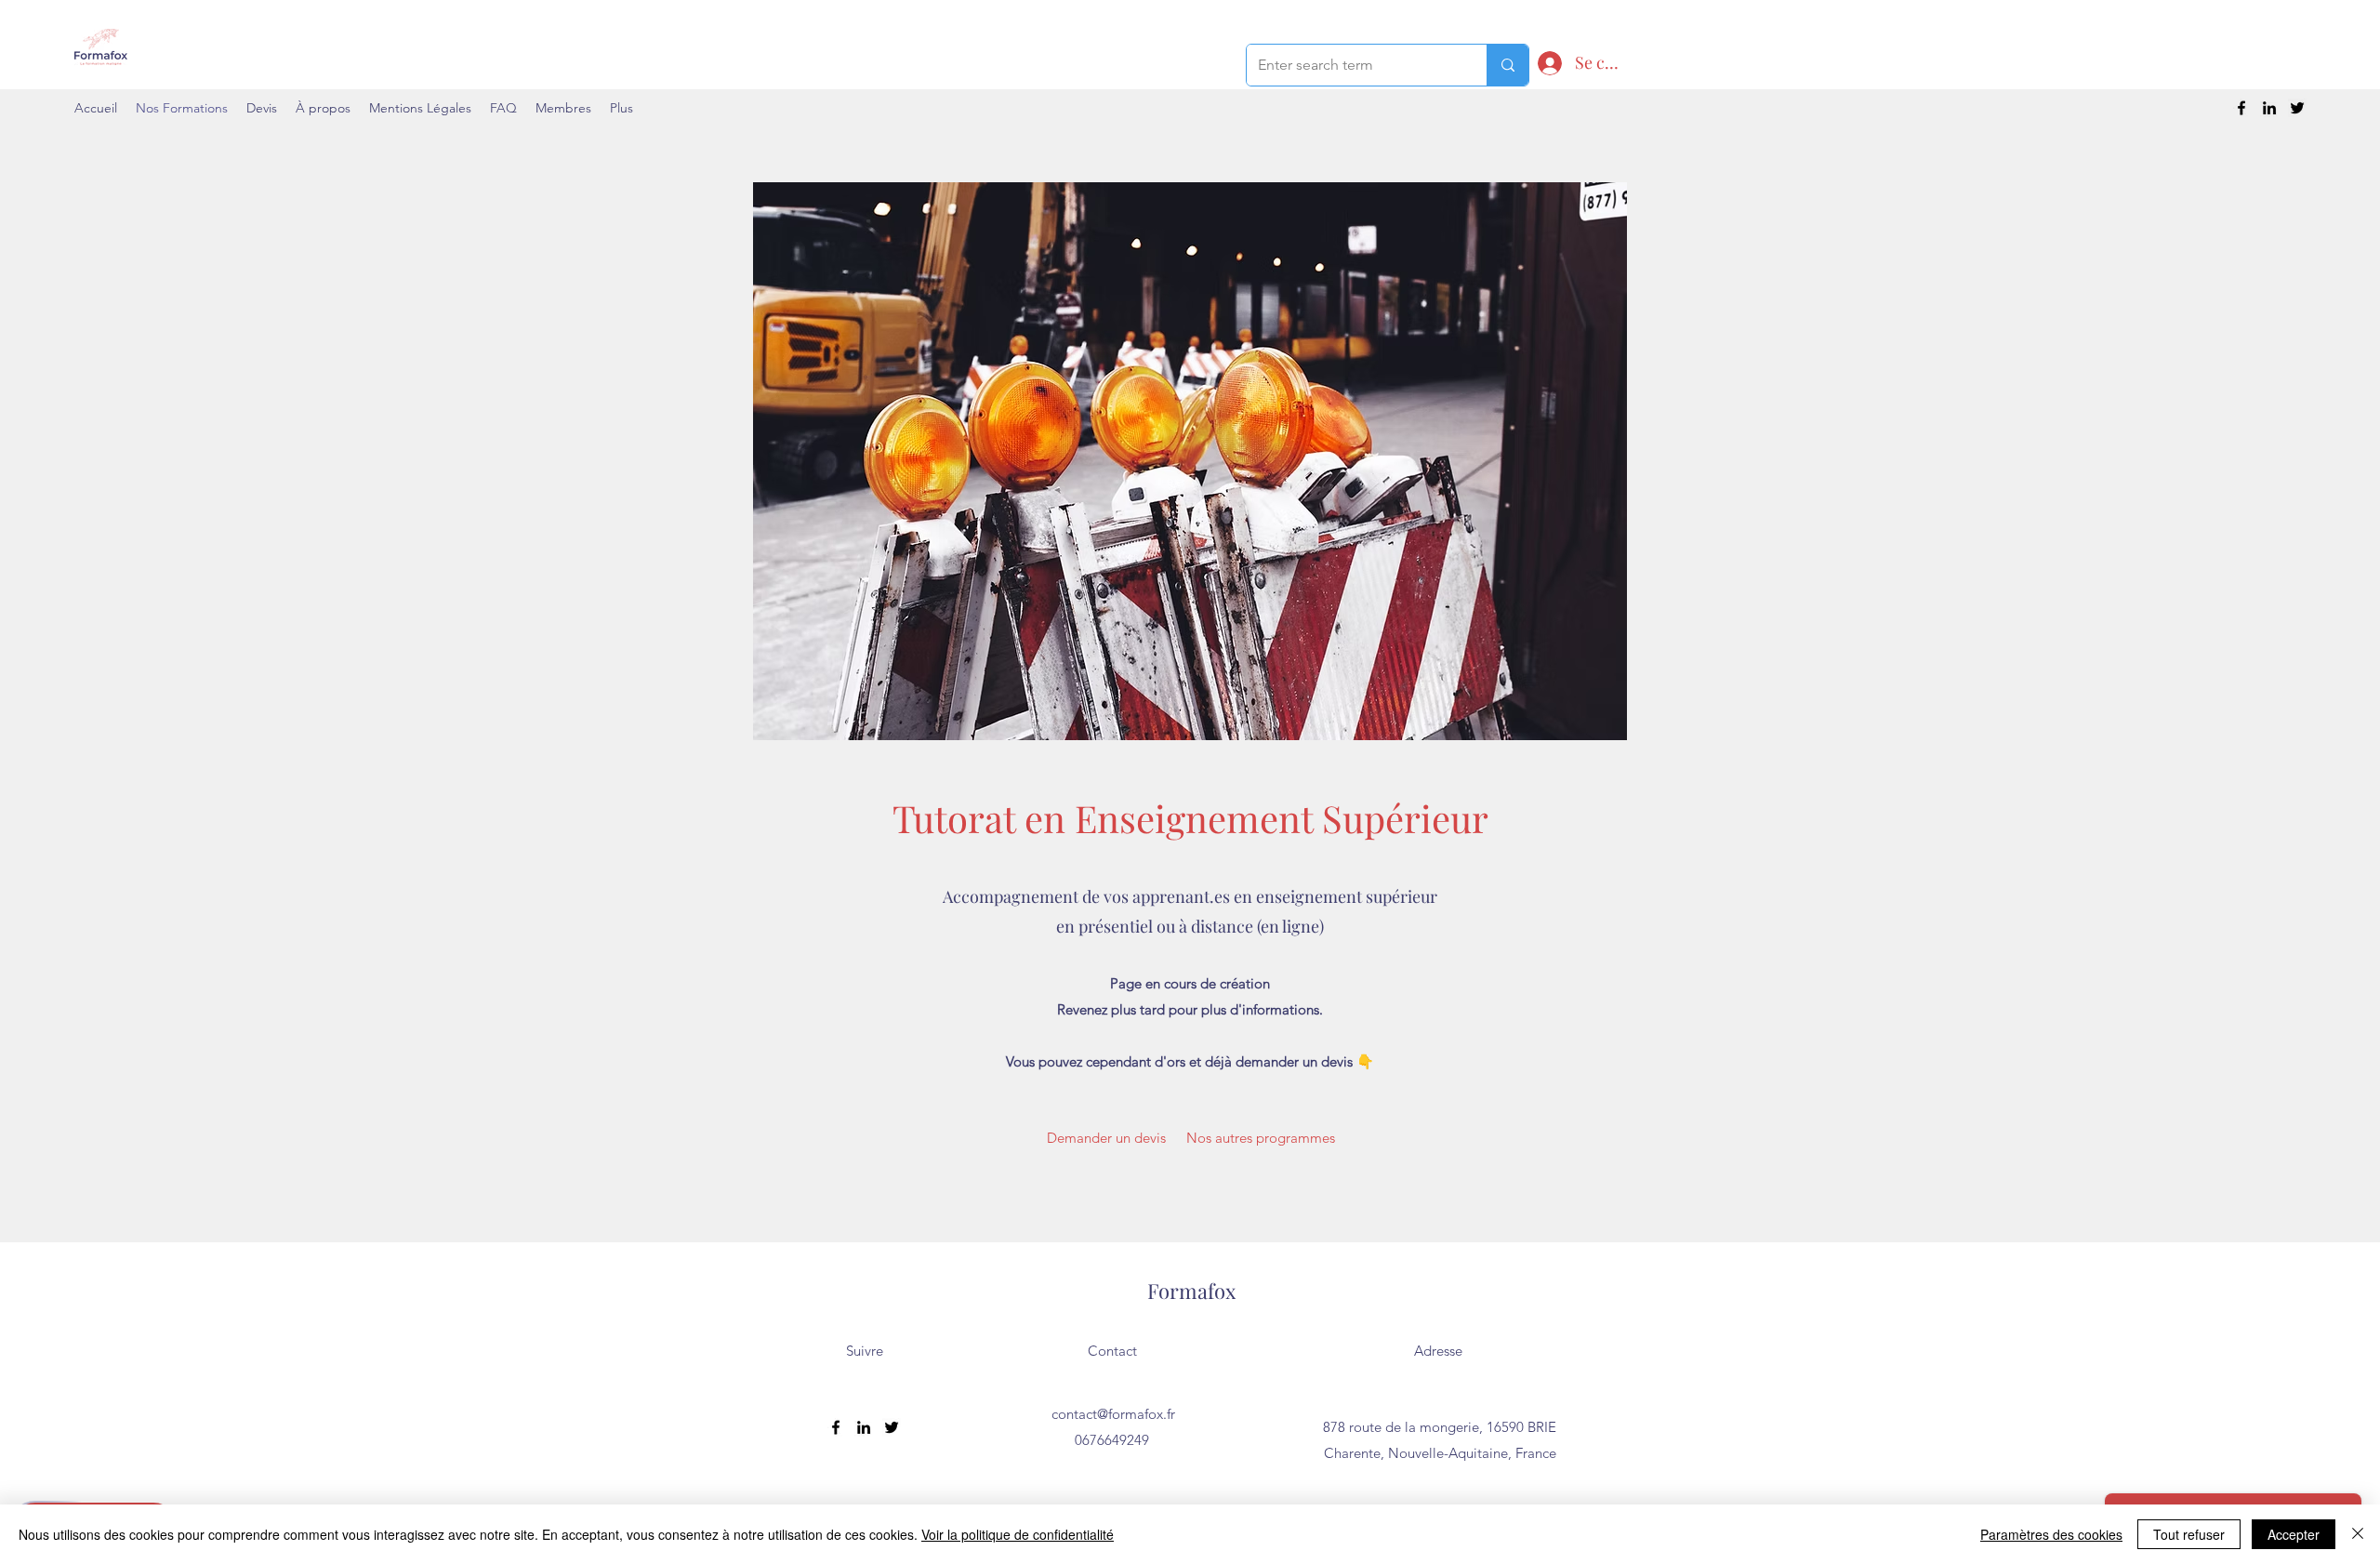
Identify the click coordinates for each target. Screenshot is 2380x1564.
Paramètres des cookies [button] (2051, 1534)
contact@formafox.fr (1113, 1414)
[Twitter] (2297, 108)
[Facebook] (2241, 108)
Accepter (2294, 1534)
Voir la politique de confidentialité (1018, 1534)
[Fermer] (2358, 1534)
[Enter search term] (1507, 65)
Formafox (1191, 1291)
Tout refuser (2189, 1534)
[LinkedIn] (2269, 108)
